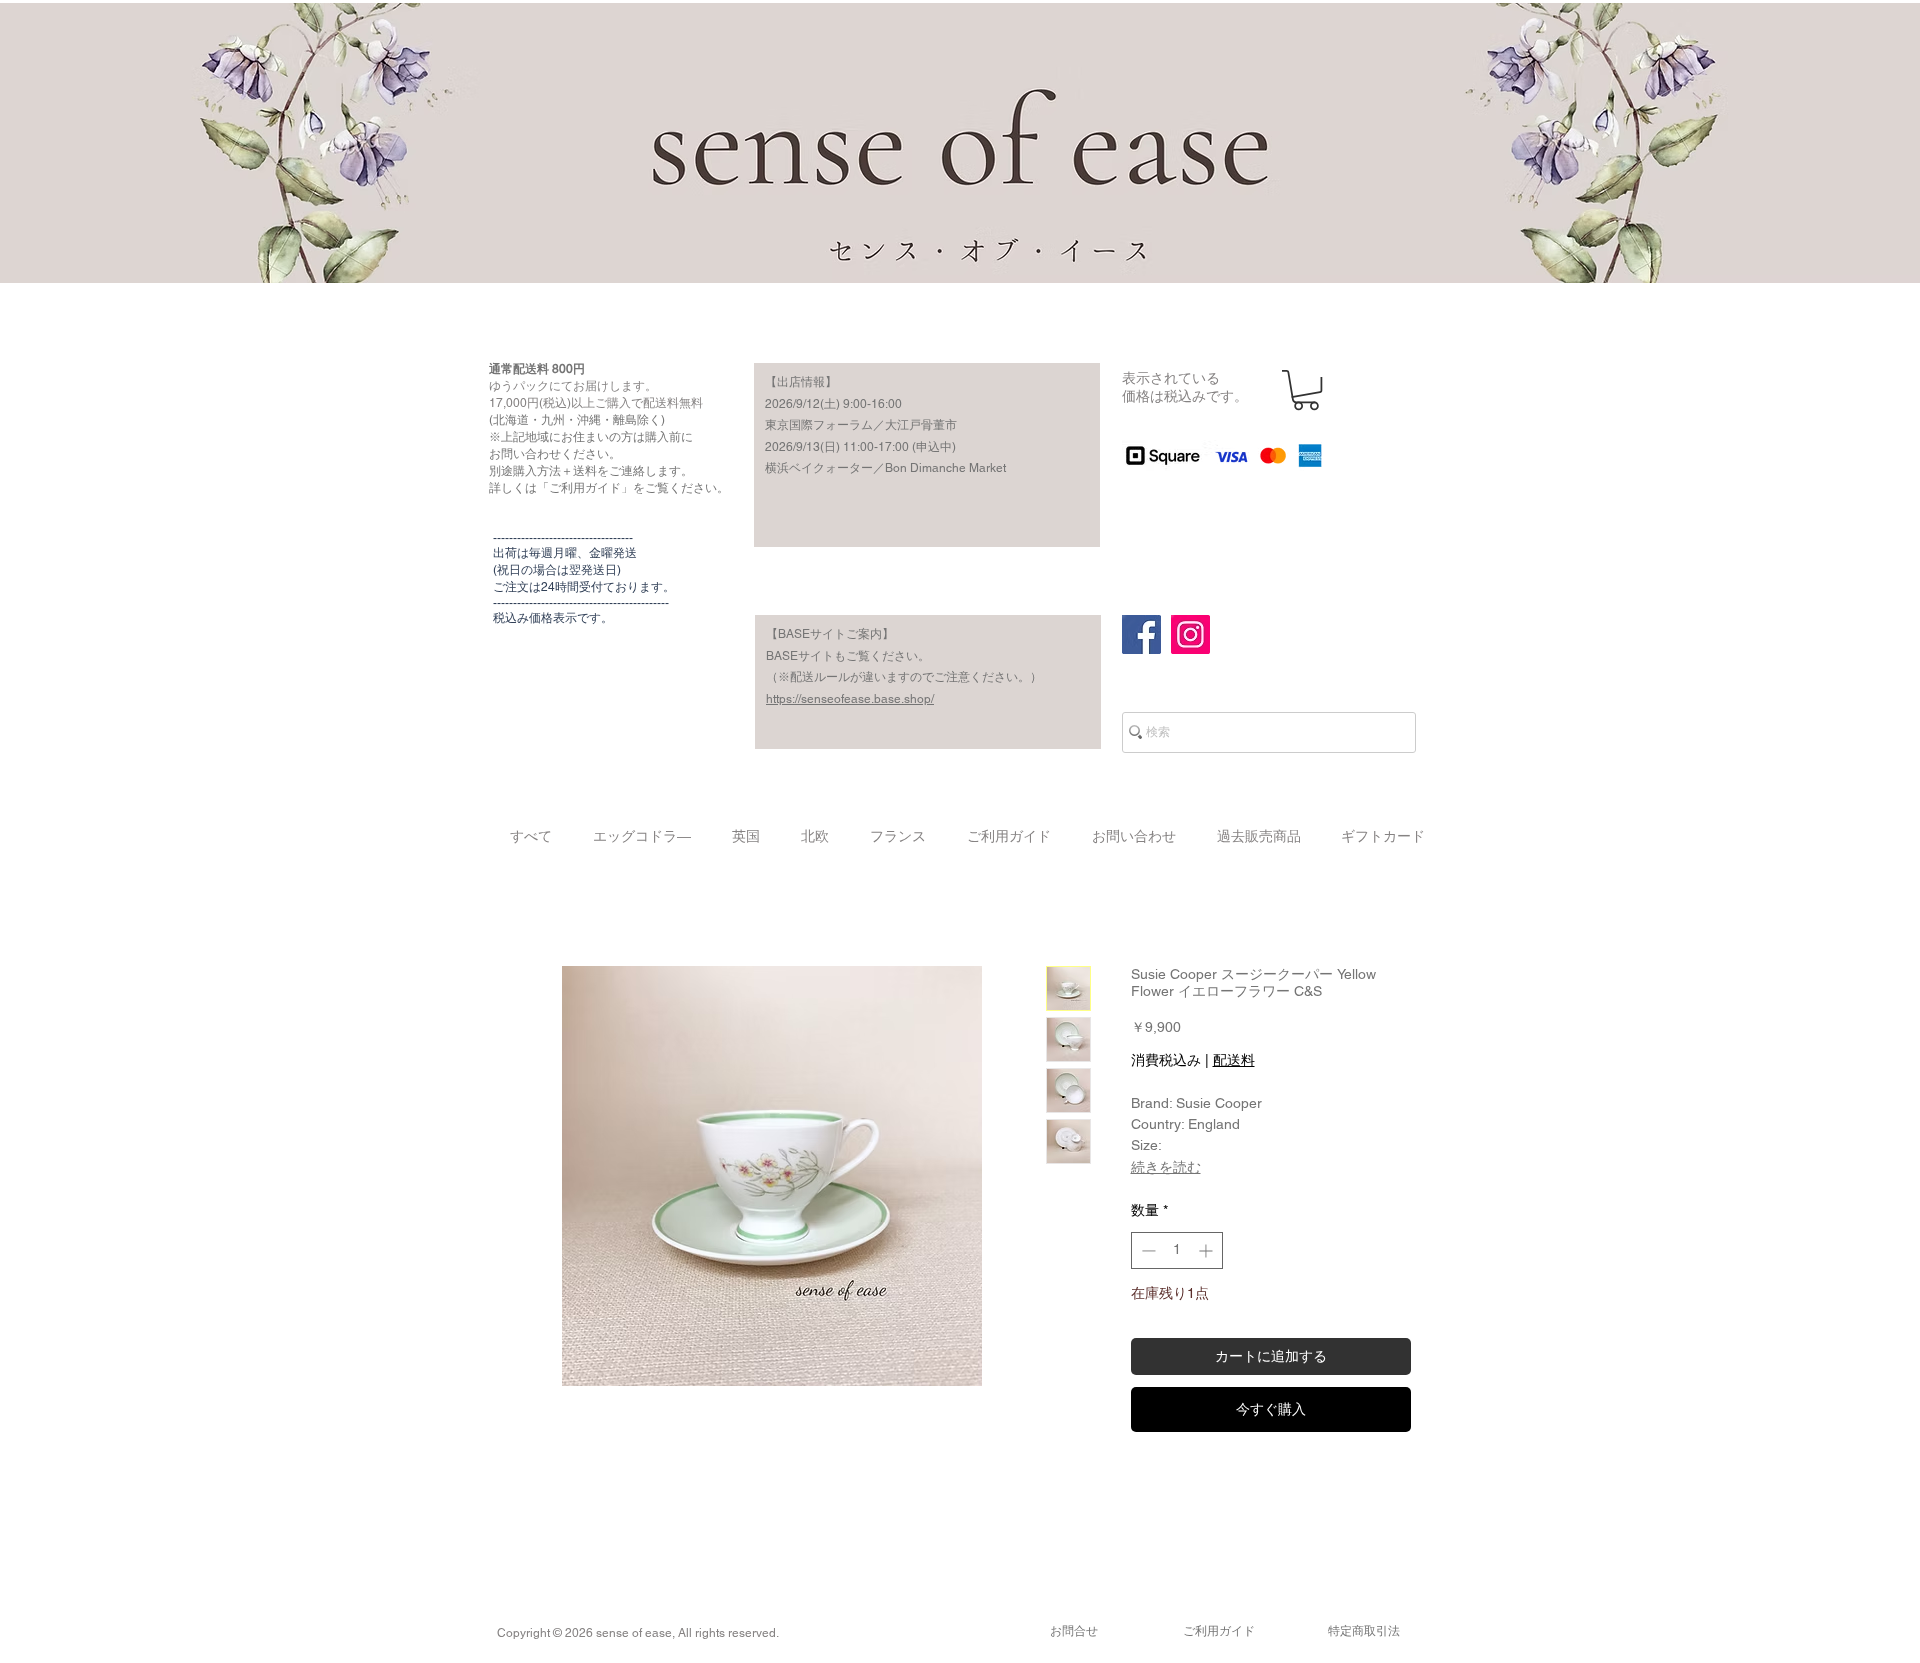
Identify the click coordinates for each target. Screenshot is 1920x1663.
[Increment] (1207, 1250)
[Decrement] (1146, 1250)
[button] (1306, 390)
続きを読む (1166, 1167)
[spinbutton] (1177, 1250)
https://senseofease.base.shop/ (850, 699)
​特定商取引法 (1364, 1631)
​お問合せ (1074, 1631)
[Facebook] (1141, 634)
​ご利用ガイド (1219, 1631)
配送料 (1234, 1060)
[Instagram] (1190, 634)
